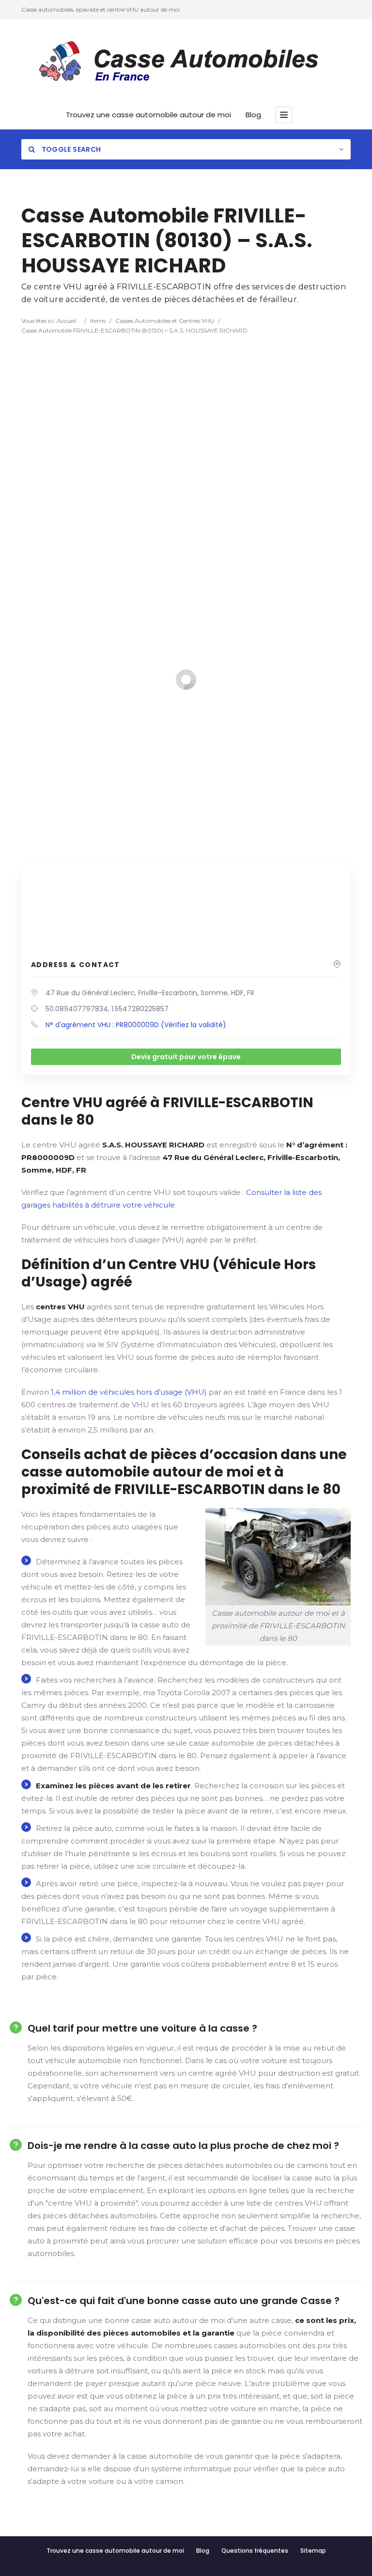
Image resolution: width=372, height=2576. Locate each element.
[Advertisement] (186, 408)
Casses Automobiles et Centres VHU (165, 321)
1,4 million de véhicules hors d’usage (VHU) (129, 1392)
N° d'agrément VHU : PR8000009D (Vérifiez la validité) (136, 1025)
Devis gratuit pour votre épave (186, 1057)
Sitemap (313, 2551)
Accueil (67, 321)
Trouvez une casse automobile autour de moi (148, 115)
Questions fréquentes (255, 2551)
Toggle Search (70, 149)
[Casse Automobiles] (186, 64)
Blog (253, 115)
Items (98, 321)
